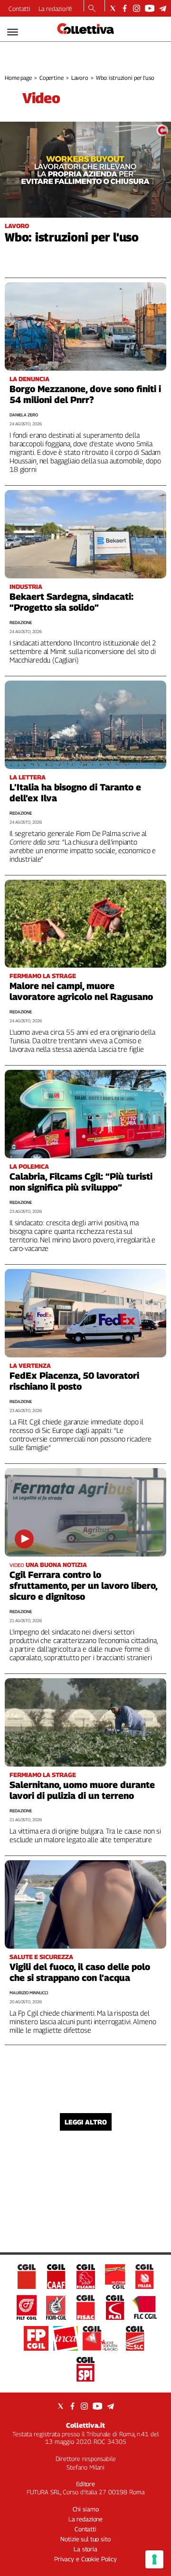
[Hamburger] (13, 32)
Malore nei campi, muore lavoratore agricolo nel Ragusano (81, 991)
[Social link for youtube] (150, 8)
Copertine (52, 78)
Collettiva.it (85, 2425)
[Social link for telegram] (163, 8)
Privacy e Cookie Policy (85, 2559)
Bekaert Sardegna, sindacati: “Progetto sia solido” (71, 602)
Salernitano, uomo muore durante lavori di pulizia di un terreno (82, 1790)
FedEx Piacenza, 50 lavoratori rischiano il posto (74, 1381)
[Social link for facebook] (125, 8)
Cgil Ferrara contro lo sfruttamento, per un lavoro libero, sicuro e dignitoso (83, 1586)
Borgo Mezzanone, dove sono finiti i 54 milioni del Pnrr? (85, 394)
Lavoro (80, 78)
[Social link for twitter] (113, 8)
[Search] (92, 9)
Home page (18, 78)
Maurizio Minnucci (29, 1993)
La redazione (55, 9)
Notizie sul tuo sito (85, 2539)
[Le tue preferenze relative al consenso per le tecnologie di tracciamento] (154, 2559)
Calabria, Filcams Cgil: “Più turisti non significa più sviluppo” (81, 1182)
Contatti (19, 9)
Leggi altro (86, 2122)
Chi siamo (86, 2509)
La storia (85, 2549)
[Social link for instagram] (137, 8)
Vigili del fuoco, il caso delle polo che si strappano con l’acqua (80, 1972)
